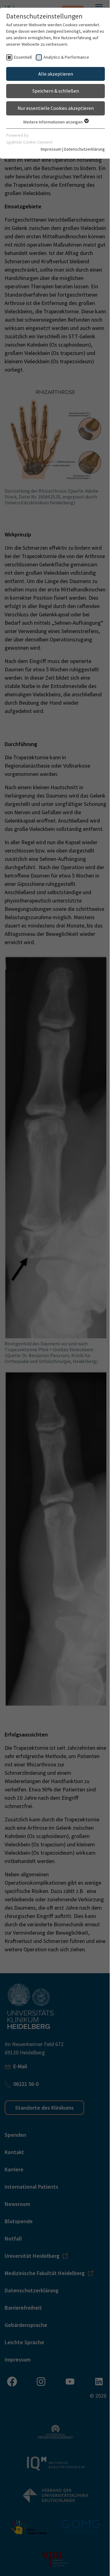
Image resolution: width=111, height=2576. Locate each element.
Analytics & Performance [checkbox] (66, 57)
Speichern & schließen (56, 91)
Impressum (51, 149)
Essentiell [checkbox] (23, 57)
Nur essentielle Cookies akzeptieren (56, 108)
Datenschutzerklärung (84, 149)
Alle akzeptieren (56, 74)
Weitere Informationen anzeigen (53, 122)
